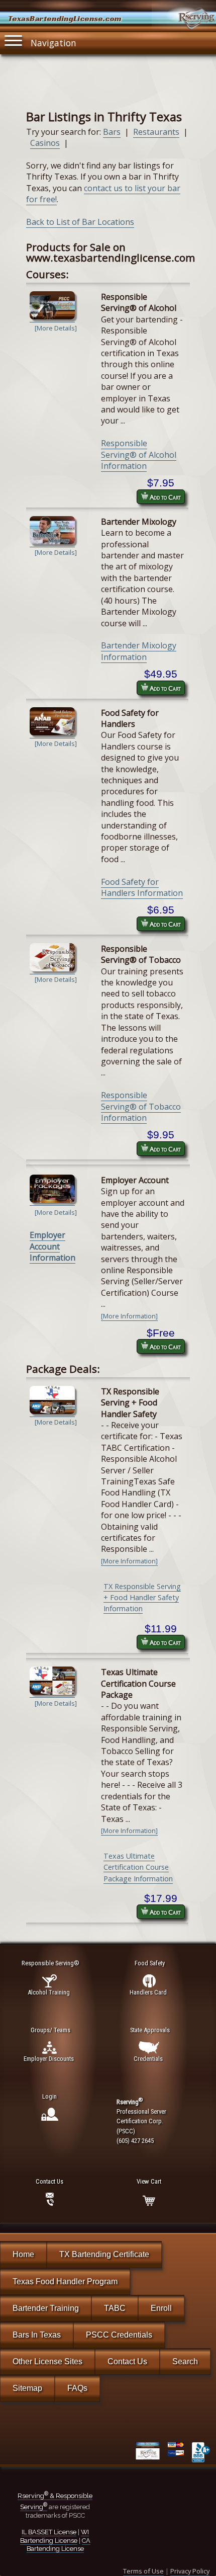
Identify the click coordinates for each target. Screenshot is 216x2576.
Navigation (53, 43)
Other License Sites (47, 2361)
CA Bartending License (59, 2545)
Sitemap (27, 2388)
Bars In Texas (37, 2335)
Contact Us (127, 2361)
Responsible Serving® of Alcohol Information (139, 454)
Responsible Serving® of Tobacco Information (141, 1106)
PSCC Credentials (119, 2335)
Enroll (161, 2308)
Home (23, 2254)
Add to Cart (165, 497)
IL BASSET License (49, 2532)
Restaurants (156, 132)
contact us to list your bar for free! (103, 194)
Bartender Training (46, 2308)
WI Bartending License (55, 2536)
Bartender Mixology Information (139, 651)
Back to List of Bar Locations (80, 222)
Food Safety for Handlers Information (142, 887)
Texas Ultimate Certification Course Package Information (138, 1867)
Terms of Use (143, 2571)
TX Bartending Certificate (104, 2254)
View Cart (149, 2181)
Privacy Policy (190, 2571)
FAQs (77, 2388)
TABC (115, 2308)
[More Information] (129, 1316)
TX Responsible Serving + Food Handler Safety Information (142, 1598)
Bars (112, 132)
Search (185, 2361)
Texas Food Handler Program (65, 2281)
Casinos (45, 143)
